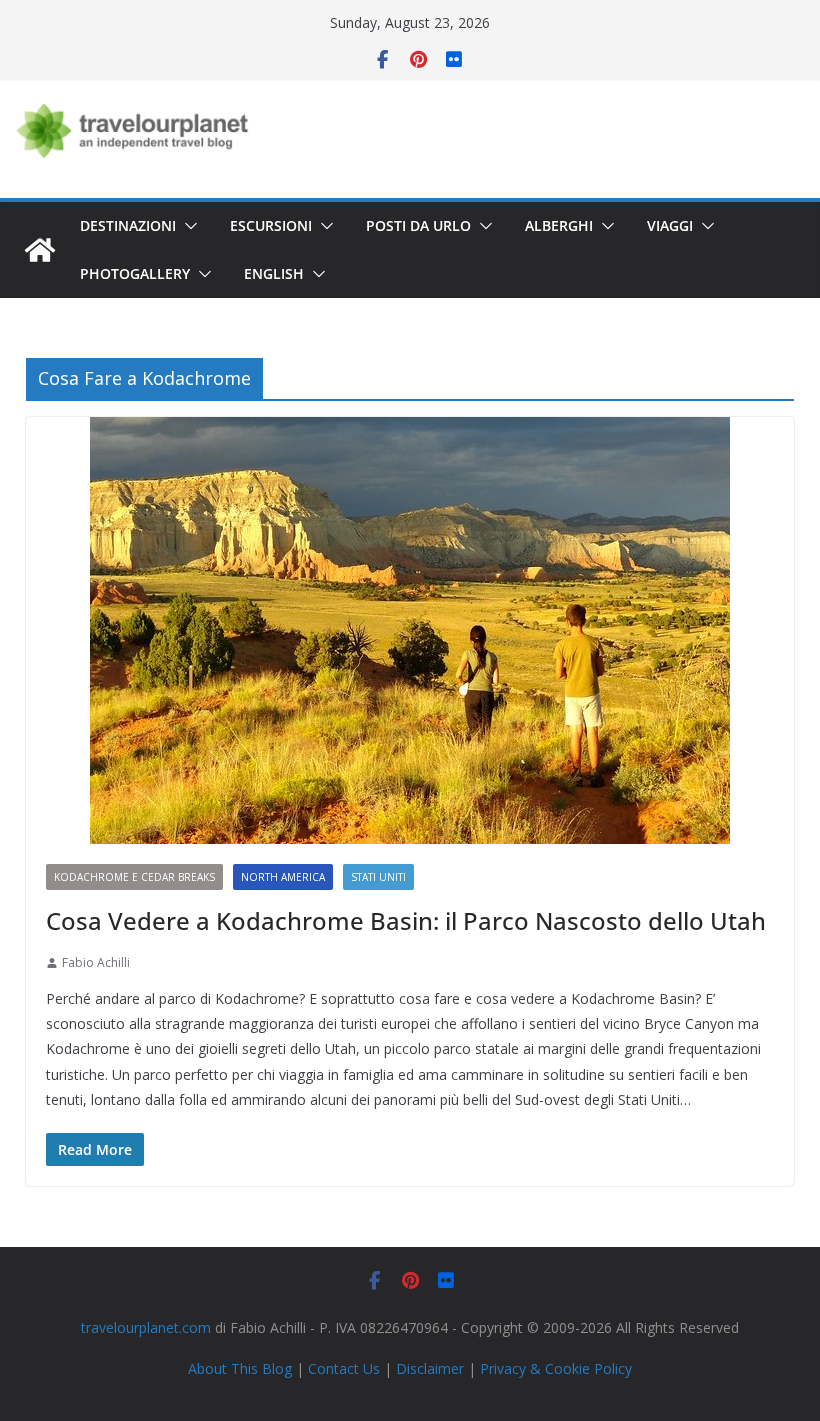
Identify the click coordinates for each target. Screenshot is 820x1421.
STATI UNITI (378, 877)
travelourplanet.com (146, 1327)
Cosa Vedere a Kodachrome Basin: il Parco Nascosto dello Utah (406, 920)
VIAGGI (670, 225)
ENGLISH (274, 273)
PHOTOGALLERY (135, 273)
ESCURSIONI (271, 225)
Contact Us (344, 1368)
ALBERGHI (559, 225)
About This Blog (240, 1368)
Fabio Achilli (96, 962)
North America (283, 877)
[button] (187, 226)
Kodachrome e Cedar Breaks (134, 877)
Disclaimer (430, 1368)
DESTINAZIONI (128, 225)
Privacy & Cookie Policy (556, 1368)
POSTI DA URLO (418, 225)
